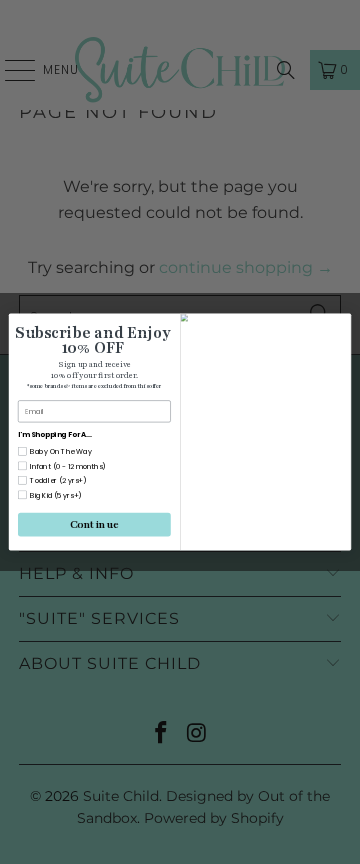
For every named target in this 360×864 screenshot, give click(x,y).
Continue (94, 524)
